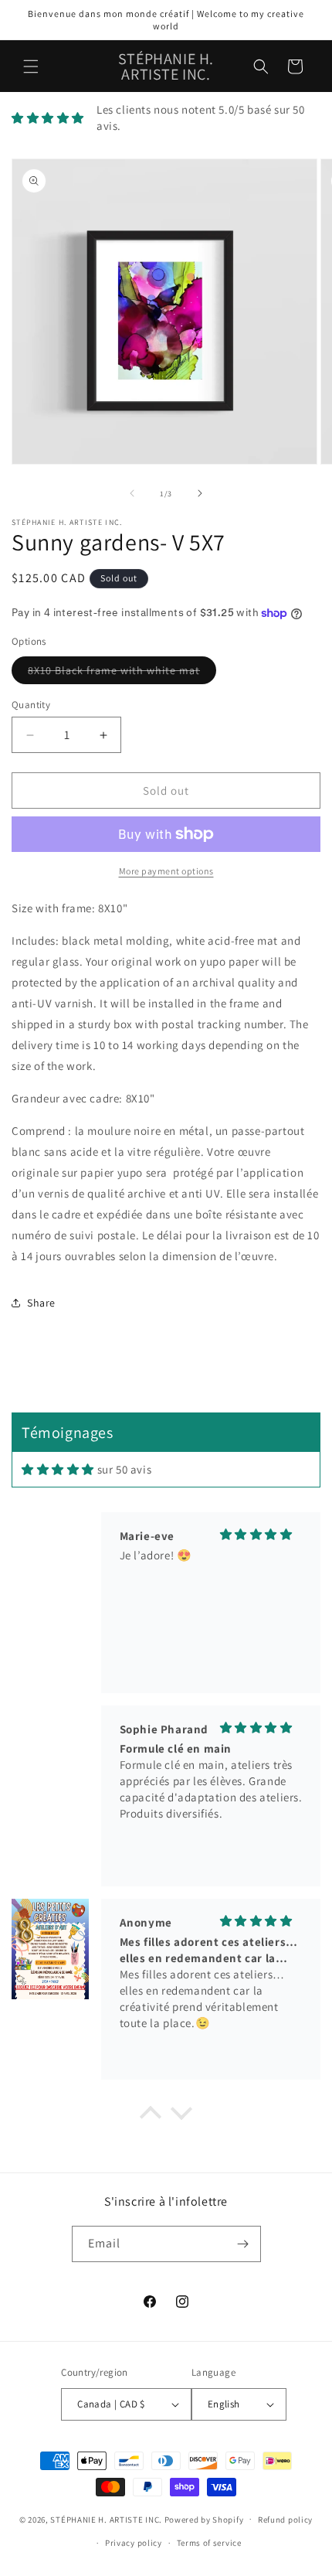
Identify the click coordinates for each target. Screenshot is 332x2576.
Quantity (31, 705)
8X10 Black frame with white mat (122, 673)
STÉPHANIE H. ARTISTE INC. (106, 2519)
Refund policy (285, 2520)
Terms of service (209, 2543)
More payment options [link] (166, 871)
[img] (58, 1469)
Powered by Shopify (204, 2519)
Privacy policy (134, 2543)
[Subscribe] (243, 2244)
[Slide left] (132, 493)
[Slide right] (200, 493)
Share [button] (41, 1303)
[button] (31, 66)
